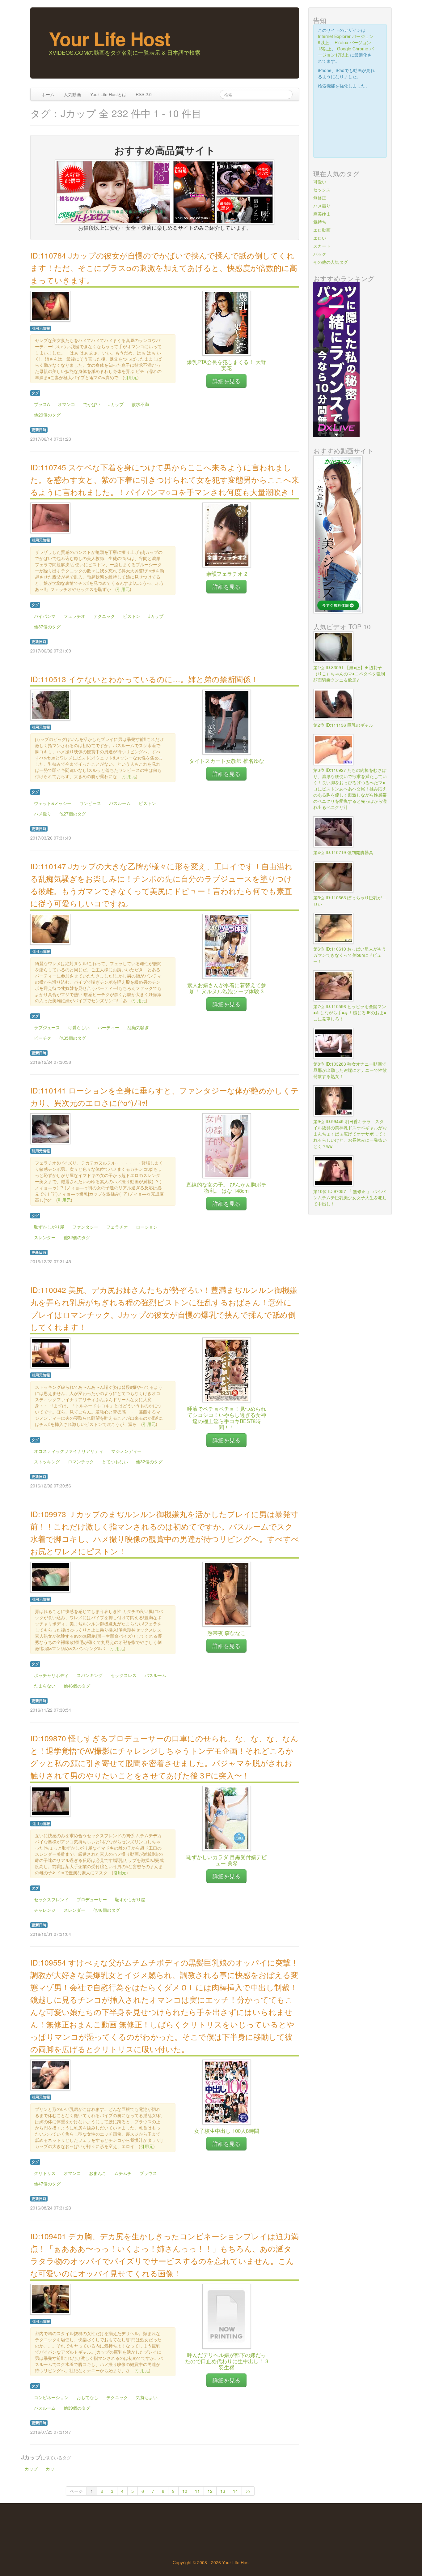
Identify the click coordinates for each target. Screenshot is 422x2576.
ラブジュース (47, 1027)
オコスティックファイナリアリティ (69, 1451)
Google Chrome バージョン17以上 (346, 52)
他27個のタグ (73, 814)
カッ (50, 2469)
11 (197, 2491)
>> (248, 2491)
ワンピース (90, 803)
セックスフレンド (51, 1899)
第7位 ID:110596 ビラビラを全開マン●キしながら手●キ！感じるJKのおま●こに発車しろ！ (350, 1012)
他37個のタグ (47, 627)
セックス (322, 190)
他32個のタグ (77, 1237)
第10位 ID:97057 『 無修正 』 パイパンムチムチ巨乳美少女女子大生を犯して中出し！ (350, 1197)
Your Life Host (110, 38)
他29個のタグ (47, 415)
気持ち (320, 222)
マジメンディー (126, 1451)
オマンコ (66, 404)
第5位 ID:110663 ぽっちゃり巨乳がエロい (350, 901)
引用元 (131, 377)
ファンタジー (85, 1227)
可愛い (320, 182)
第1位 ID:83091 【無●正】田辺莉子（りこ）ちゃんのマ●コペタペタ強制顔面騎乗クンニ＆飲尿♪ (349, 674)
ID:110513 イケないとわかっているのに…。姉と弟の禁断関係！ (144, 679)
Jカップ (116, 404)
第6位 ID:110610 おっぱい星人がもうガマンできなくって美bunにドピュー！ (350, 955)
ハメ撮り (43, 814)
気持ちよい (147, 2397)
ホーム (48, 94)
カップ (31, 2469)
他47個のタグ (47, 2184)
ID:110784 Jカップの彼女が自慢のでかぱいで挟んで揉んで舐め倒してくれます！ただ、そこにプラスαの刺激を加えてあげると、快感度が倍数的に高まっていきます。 (164, 268)
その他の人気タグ (331, 262)
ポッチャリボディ (51, 1675)
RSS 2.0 (144, 94)
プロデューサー (92, 1899)
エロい (320, 238)
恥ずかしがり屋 (49, 1227)
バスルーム (120, 803)
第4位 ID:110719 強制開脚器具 (343, 852)
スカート (322, 246)
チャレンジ (45, 1910)
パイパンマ (45, 616)
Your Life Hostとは (108, 94)
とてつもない (115, 1461)
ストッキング (47, 1461)
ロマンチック (81, 1461)
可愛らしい (79, 1027)
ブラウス (148, 2173)
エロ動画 (322, 230)
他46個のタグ (77, 1686)
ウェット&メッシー (53, 803)
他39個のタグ (77, 2408)
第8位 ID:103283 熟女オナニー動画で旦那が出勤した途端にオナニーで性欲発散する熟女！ (350, 1070)
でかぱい (92, 404)
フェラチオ (74, 616)
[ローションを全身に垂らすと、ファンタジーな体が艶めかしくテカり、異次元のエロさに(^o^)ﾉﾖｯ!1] (50, 1128)
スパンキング (90, 1675)
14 (235, 2491)
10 (185, 2491)
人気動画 (72, 94)
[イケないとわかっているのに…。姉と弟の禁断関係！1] (50, 704)
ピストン (132, 616)
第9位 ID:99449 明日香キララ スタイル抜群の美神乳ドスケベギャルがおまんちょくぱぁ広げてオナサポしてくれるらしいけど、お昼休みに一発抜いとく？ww (350, 1134)
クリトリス (45, 2173)
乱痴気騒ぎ (138, 1027)
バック (320, 254)
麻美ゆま (322, 214)
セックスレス (124, 1675)
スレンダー (45, 1237)
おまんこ (98, 2173)
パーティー (108, 1027)
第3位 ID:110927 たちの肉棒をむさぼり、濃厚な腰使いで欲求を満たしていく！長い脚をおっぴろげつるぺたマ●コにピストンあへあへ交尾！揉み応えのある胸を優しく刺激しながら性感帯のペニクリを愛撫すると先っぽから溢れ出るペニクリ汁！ (350, 789)
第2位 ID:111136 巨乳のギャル (343, 725)
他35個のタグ (73, 1038)
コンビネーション (51, 2397)
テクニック (104, 616)
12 (210, 2491)
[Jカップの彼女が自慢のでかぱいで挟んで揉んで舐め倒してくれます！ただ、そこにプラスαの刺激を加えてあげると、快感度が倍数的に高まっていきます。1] (50, 306)
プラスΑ (42, 404)
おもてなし (87, 2397)
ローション (147, 1227)
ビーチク (43, 1038)
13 (223, 2491)
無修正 (320, 198)
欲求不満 (140, 404)
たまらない (45, 1686)
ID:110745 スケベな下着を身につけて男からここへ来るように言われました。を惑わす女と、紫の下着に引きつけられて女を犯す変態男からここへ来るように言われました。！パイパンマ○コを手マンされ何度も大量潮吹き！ (165, 479)
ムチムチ (123, 2173)
